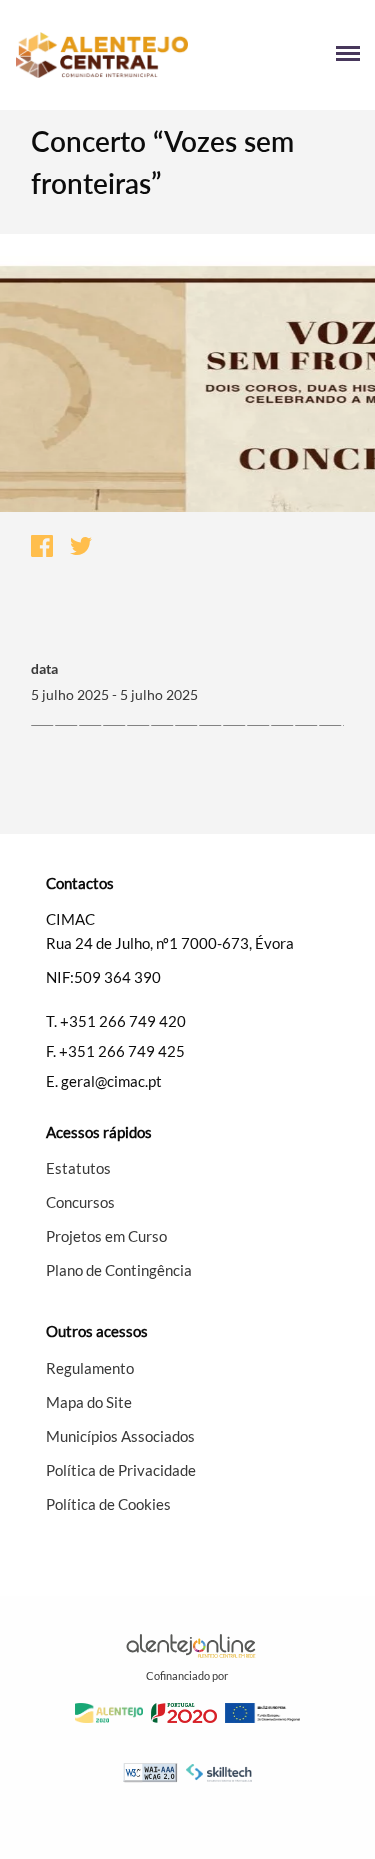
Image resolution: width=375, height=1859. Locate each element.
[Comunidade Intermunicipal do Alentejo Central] (101, 55)
